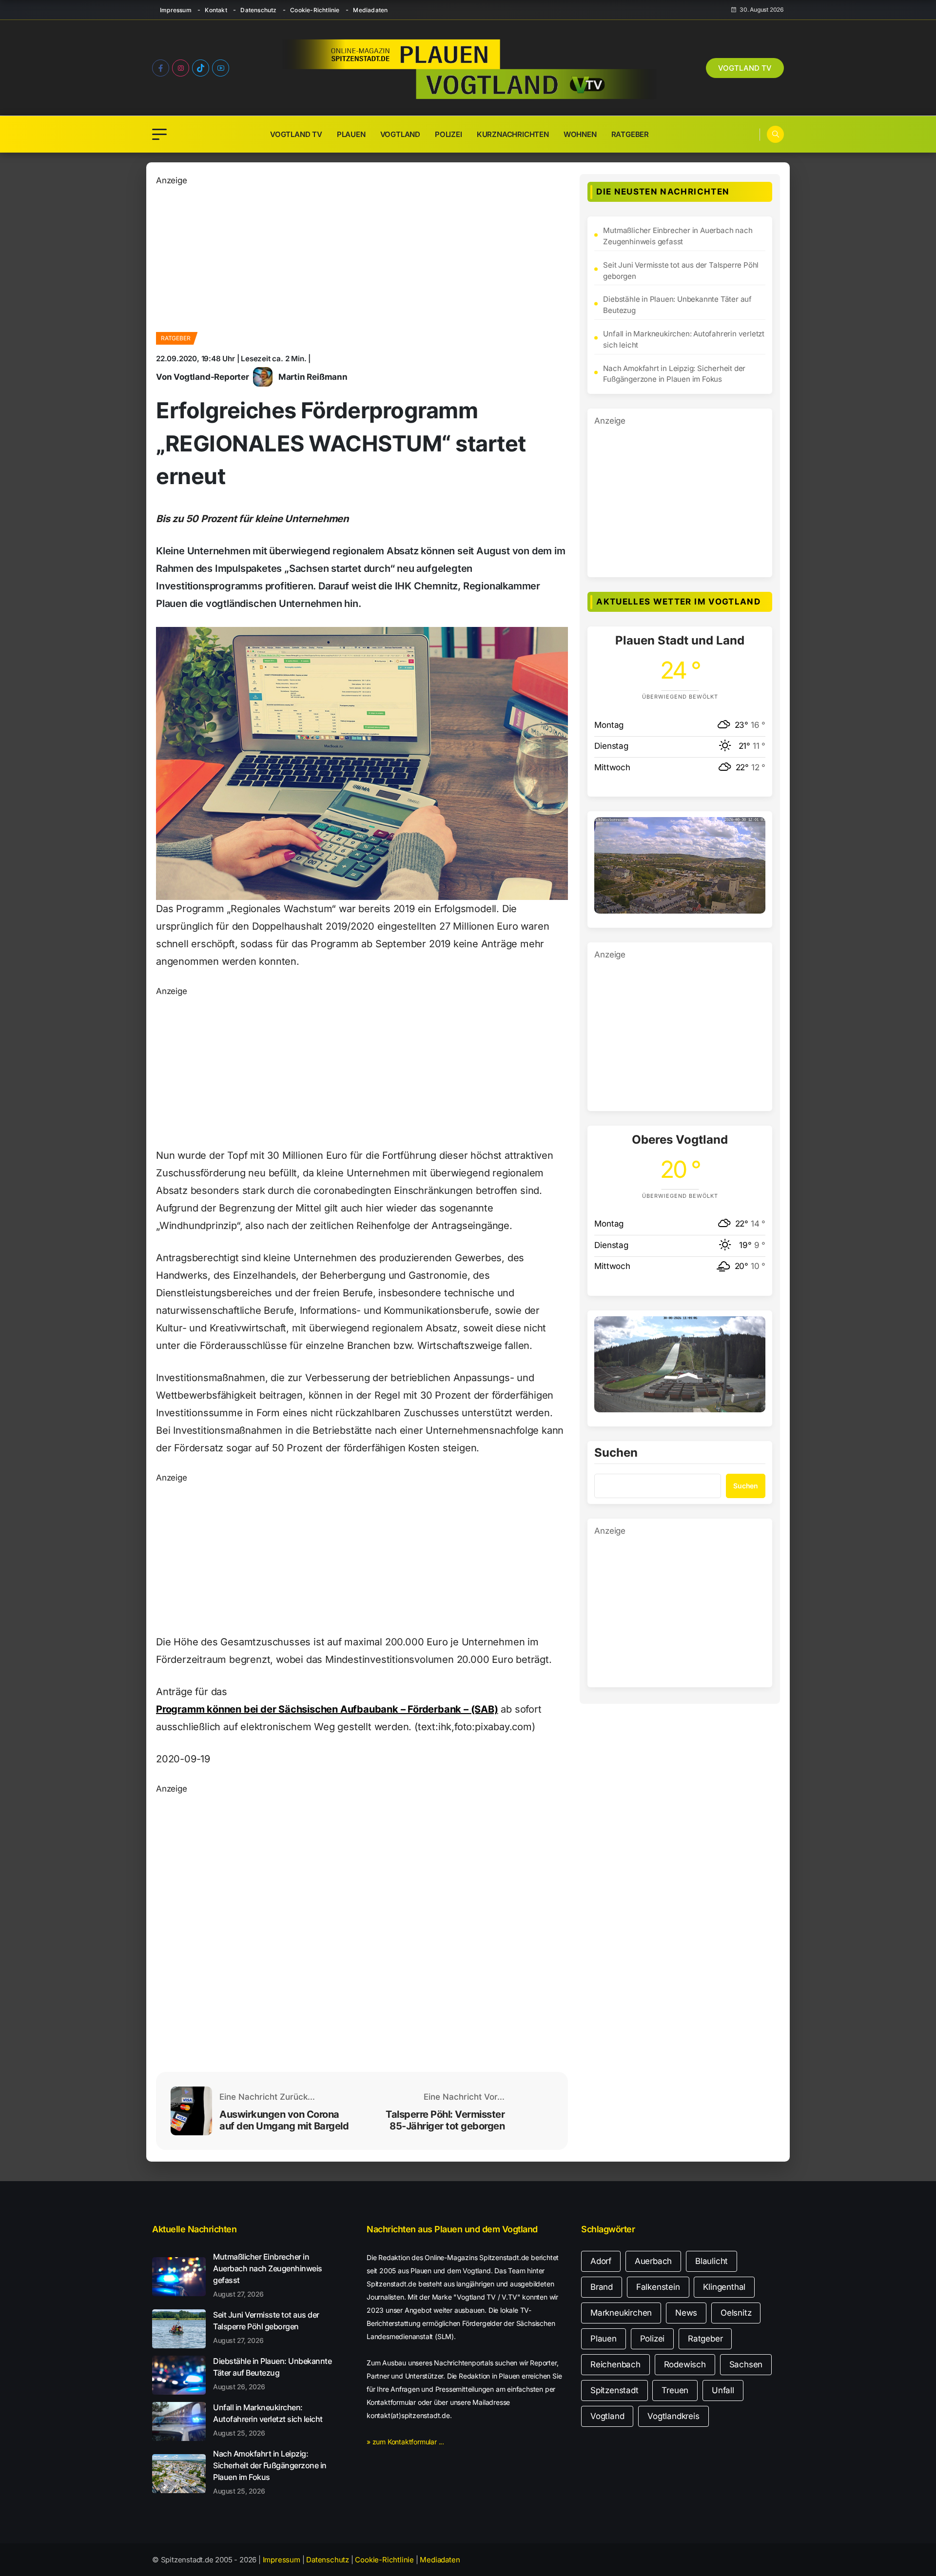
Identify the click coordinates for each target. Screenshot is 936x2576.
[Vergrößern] (753, 830)
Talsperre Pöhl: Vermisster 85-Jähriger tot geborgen (445, 2120)
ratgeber (175, 338)
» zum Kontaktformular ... (405, 2442)
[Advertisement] (362, 255)
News (686, 2313)
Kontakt (216, 10)
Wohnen (580, 134)
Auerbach (653, 2261)
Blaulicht (712, 2261)
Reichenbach (615, 2364)
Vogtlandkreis (673, 2416)
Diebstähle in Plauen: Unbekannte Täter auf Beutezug (677, 305)
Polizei (448, 134)
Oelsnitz (736, 2313)
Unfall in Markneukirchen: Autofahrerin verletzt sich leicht (684, 339)
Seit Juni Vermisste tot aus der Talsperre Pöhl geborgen (681, 271)
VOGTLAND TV (745, 68)
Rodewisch (685, 2364)
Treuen (675, 2390)
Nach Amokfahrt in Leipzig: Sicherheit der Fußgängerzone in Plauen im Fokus (674, 374)
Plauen (351, 134)
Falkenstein (658, 2287)
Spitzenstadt (614, 2390)
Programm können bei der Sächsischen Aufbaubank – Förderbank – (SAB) (327, 1709)
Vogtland (400, 134)
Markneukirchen (621, 2313)
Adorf (601, 2261)
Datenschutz (258, 10)
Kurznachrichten (513, 134)
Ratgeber (630, 134)
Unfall (723, 2390)
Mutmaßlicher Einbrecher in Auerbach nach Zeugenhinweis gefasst (678, 236)
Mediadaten (370, 10)
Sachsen (746, 2364)
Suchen (616, 1453)
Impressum (176, 10)
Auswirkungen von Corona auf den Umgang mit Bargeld (284, 2120)
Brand (602, 2287)
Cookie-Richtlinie (315, 10)
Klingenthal (724, 2287)
